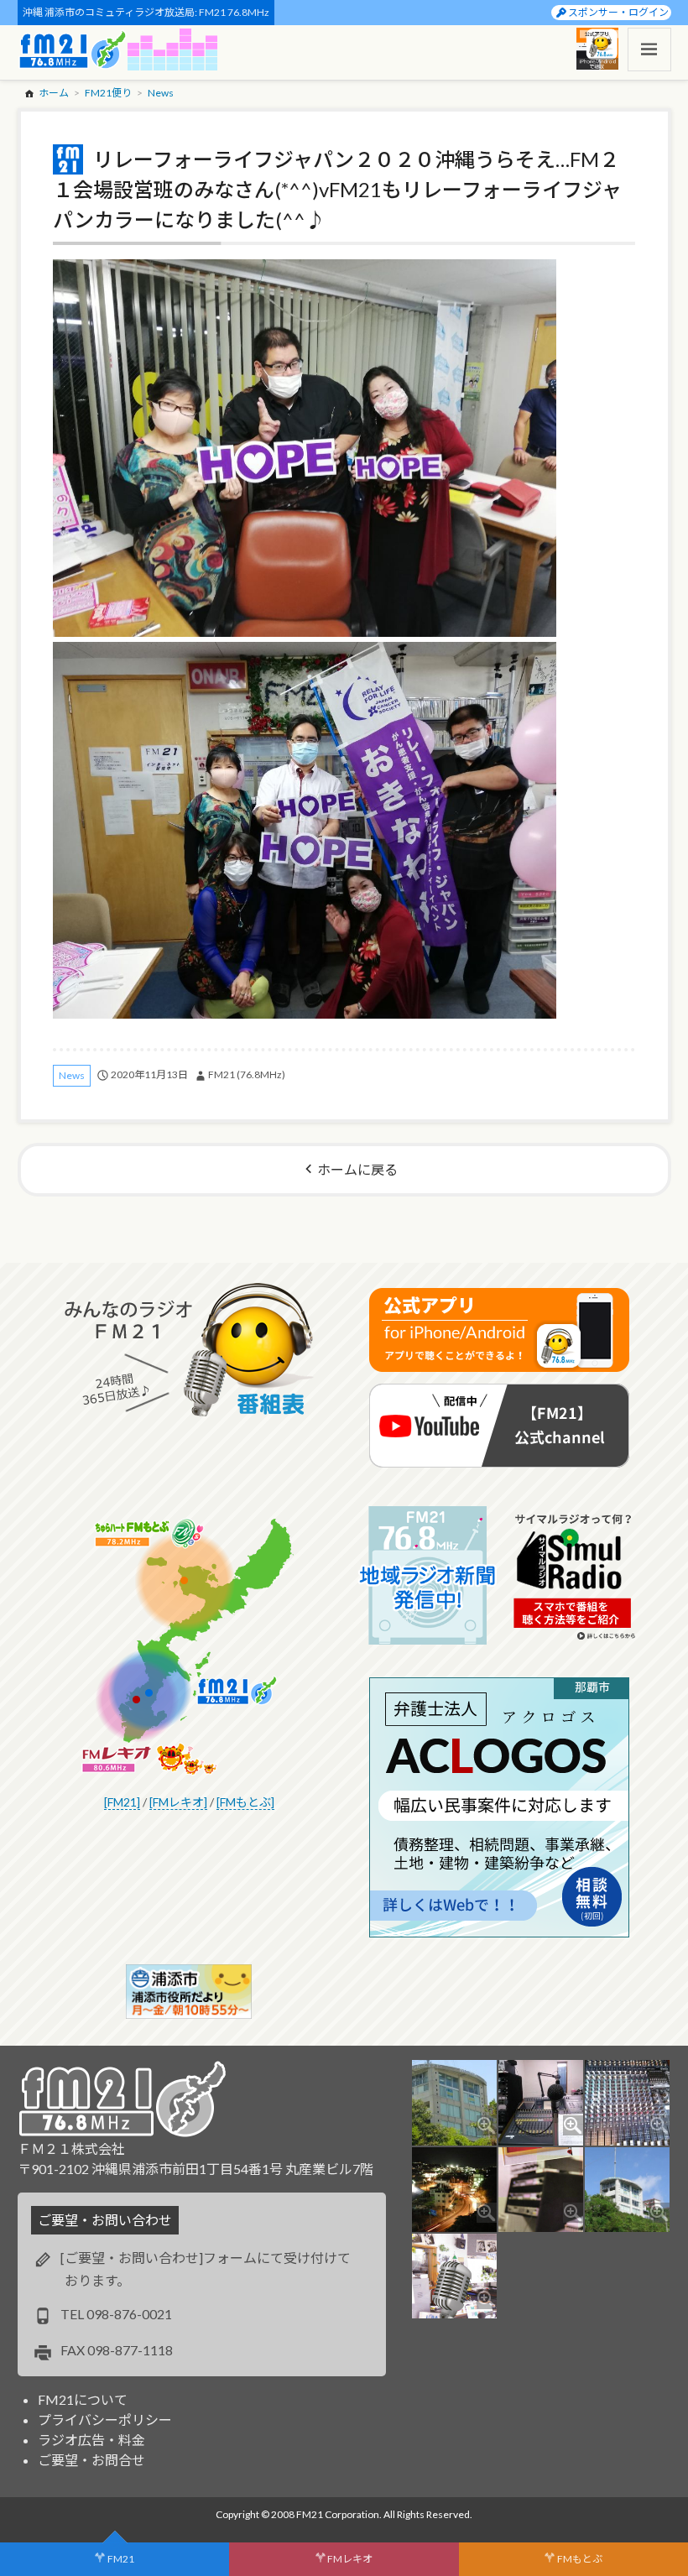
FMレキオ (350, 2559)
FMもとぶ (580, 2559)
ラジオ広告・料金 (91, 2440)
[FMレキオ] (178, 1802)
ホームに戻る (357, 1169)
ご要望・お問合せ (91, 2460)
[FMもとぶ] (245, 1802)
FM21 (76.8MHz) (247, 1074)
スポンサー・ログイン (618, 12)
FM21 (121, 2559)
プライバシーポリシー (105, 2420)
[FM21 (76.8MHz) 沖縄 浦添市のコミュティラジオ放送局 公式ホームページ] (73, 50)
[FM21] (122, 1802)
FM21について (83, 2399)
